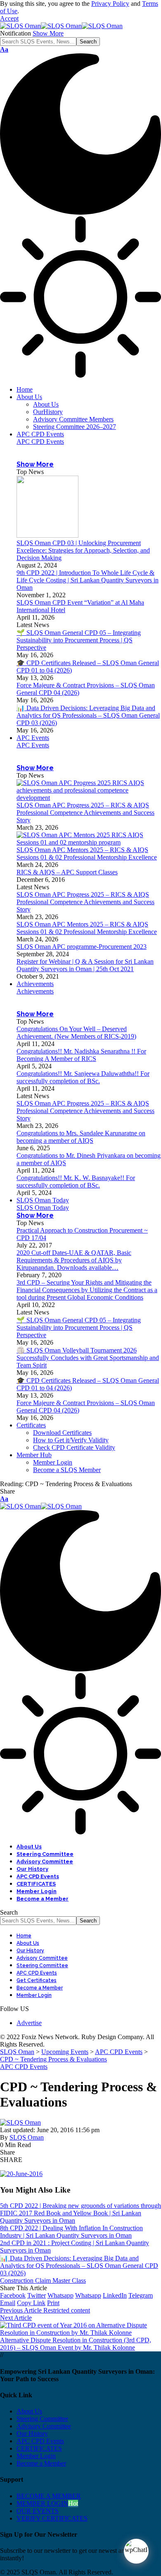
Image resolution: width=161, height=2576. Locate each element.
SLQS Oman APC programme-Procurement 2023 (82, 947)
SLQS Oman (27, 2137)
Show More (48, 33)
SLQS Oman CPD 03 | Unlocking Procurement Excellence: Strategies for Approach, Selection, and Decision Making (83, 550)
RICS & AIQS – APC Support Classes (67, 872)
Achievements (35, 991)
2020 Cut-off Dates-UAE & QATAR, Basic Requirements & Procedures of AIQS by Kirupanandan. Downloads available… (74, 1260)
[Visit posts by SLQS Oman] (20, 2122)
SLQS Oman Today (43, 1208)
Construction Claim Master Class (43, 2280)
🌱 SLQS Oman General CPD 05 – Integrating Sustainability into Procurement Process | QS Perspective (79, 640)
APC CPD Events (40, 442)
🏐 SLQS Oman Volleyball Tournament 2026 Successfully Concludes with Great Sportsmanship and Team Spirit (88, 1358)
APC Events (33, 745)
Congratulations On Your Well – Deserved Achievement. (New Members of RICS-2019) (76, 1033)
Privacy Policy (110, 4)
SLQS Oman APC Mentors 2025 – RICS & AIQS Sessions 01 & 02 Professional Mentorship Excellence (87, 853)
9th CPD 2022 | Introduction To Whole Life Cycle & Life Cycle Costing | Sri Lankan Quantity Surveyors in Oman (88, 580)
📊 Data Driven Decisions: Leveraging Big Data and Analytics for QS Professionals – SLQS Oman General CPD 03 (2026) (88, 715)
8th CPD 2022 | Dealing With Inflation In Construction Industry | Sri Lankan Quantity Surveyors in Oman (71, 2232)
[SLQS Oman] (61, 26)
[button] (9, 18)
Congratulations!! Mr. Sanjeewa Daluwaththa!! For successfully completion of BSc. (83, 1077)
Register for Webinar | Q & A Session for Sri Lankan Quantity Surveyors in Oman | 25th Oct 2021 (85, 965)
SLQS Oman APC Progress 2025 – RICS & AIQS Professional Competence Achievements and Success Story (85, 813)
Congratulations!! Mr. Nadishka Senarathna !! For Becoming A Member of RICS (81, 1055)
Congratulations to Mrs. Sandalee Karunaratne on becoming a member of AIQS (81, 1137)
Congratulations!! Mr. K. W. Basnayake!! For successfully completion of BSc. (76, 1181)
